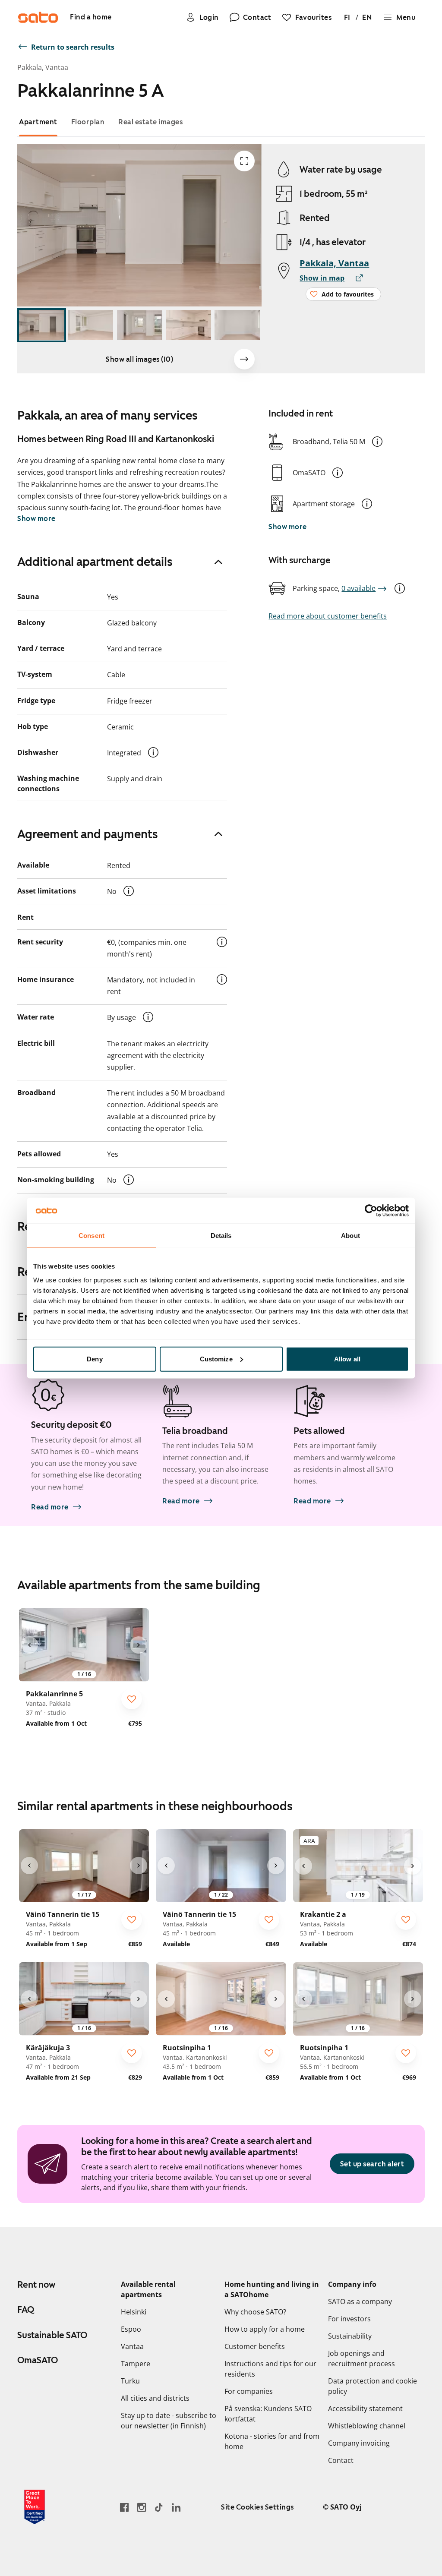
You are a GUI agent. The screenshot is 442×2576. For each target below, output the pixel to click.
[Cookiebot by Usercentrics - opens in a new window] (371, 1211)
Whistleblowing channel (367, 2426)
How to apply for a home (265, 2329)
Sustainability (350, 2336)
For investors (349, 2319)
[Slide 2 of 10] (90, 325)
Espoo (131, 2329)
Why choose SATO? (255, 2312)
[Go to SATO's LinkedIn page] (176, 2507)
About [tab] (350, 1236)
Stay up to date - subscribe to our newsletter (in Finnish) (169, 2421)
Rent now (36, 2285)
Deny (95, 1359)
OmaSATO (38, 2360)
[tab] (38, 122)
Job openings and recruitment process (361, 2358)
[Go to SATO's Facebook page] (124, 2507)
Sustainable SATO (52, 2335)
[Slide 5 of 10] (237, 325)
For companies (249, 2391)
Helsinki (134, 2312)
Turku (130, 2381)
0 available (358, 588)
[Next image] (244, 359)
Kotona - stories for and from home (272, 2441)
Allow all (347, 1359)
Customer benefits (255, 2346)
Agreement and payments (88, 834)
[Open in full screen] (244, 161)
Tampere (136, 2364)
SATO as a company (360, 2301)
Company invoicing (359, 2443)
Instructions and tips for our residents (270, 2369)
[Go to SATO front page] (38, 17)
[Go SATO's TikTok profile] (159, 2507)
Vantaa (132, 2346)
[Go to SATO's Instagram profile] (142, 2507)
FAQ (26, 2310)
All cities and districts (155, 2398)
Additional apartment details (95, 562)
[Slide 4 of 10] (188, 325)
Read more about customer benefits (328, 616)
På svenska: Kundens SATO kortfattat (268, 2414)
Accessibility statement (365, 2409)
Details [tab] (221, 1236)
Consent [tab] (92, 1236)
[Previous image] (29, 1645)
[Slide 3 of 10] (140, 325)
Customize (216, 1359)
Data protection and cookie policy (373, 2386)
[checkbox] (132, 1699)
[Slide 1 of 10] (42, 325)
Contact (341, 2460)
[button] (377, 442)
